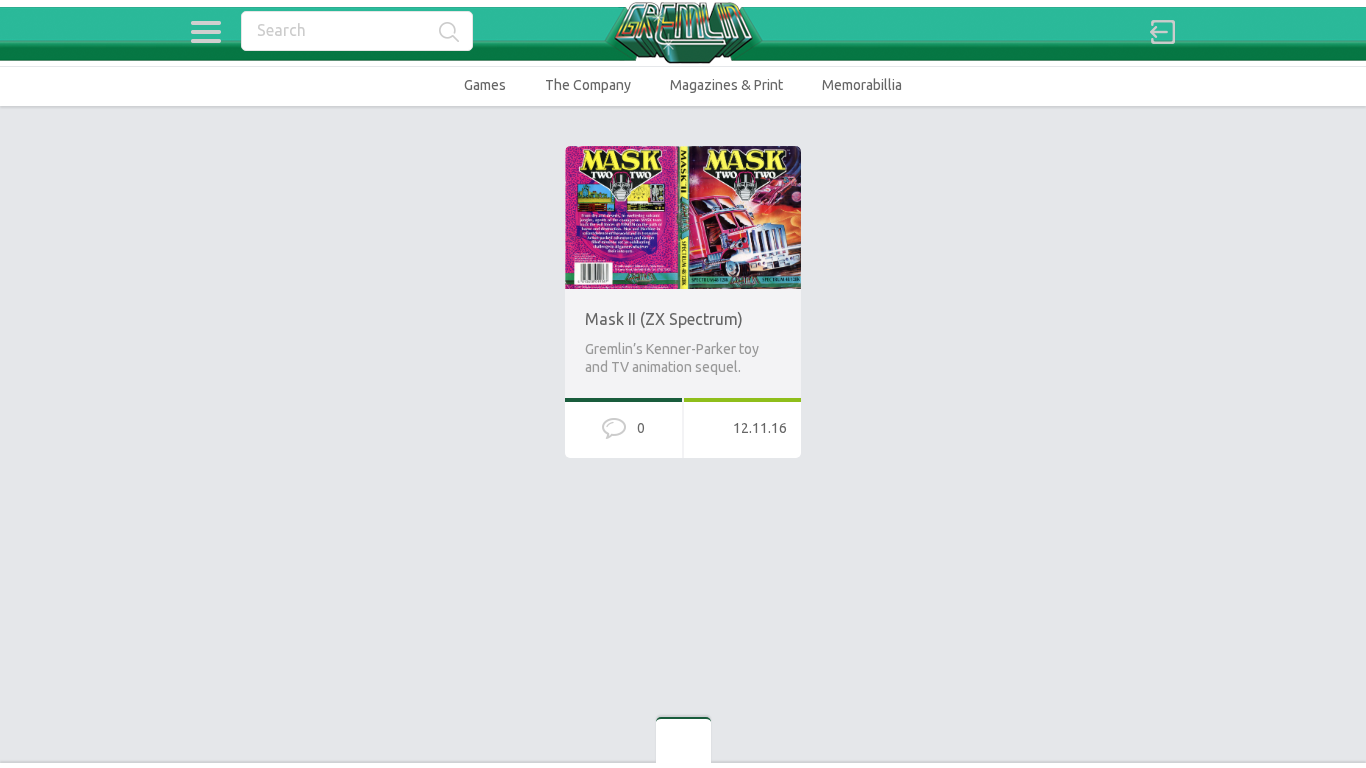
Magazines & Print (726, 85)
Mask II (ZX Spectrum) (664, 319)
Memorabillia (862, 85)
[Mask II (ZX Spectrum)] (683, 155)
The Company (588, 85)
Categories (205, 32)
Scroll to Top (1304, 701)
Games (485, 85)
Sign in (1163, 32)
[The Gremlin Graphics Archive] (683, 32)
